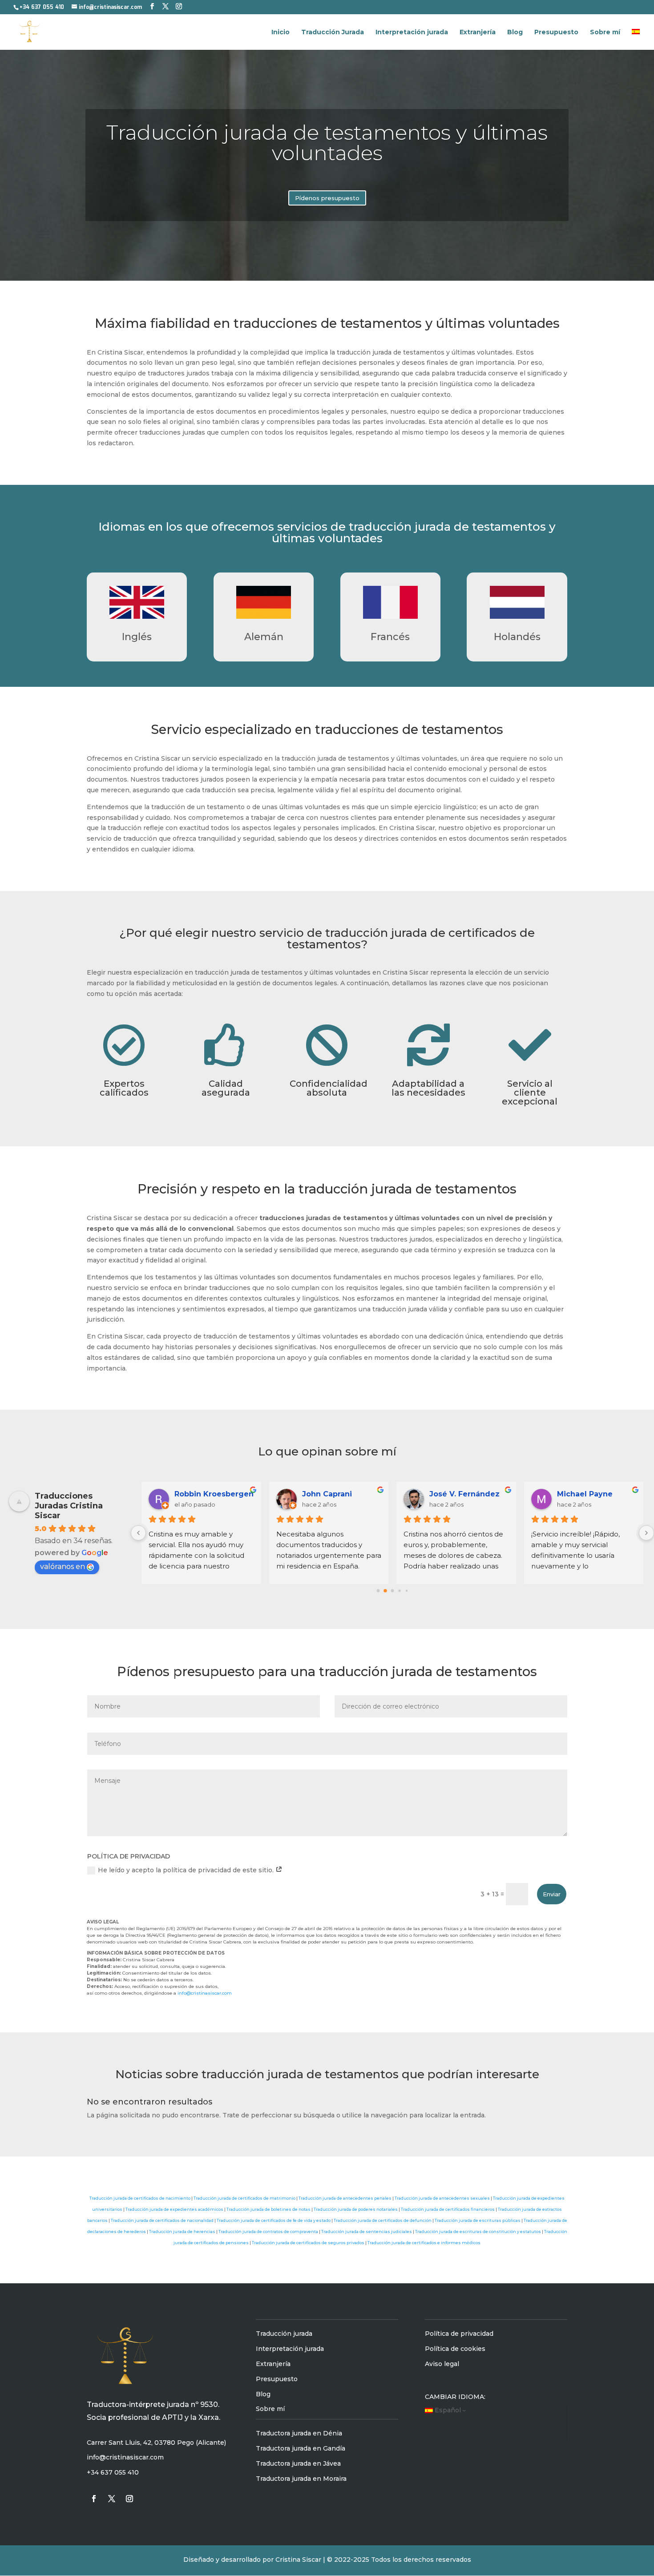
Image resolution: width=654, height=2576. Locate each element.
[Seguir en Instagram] (129, 2499)
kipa (437, 1494)
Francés (390, 637)
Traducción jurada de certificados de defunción (383, 2220)
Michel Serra (198, 1494)
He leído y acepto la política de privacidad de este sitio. (187, 1870)
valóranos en (63, 1566)
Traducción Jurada (333, 32)
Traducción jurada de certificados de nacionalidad (162, 2220)
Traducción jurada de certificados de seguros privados (308, 2243)
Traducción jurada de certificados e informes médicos (424, 2243)
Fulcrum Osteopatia (595, 1494)
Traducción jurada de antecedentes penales (345, 2198)
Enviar (552, 1894)
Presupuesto (556, 32)
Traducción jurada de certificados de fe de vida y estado (274, 2220)
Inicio (281, 32)
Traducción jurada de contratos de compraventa (268, 2231)
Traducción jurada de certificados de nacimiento (140, 2198)
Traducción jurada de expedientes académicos (174, 2209)
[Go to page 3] (400, 1590)
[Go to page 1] (386, 1590)
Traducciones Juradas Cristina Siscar (69, 1506)
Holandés (517, 637)
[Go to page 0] (378, 1590)
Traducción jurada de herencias (182, 2231)
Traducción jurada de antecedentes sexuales (442, 2198)
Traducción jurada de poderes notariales (356, 2209)
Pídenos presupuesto (327, 198)
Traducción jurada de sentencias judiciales (367, 2231)
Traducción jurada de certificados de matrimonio (244, 2198)
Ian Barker (322, 1494)
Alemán (264, 637)
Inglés (137, 637)
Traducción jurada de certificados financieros (447, 2209)
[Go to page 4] (406, 1590)
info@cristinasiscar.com (205, 1993)
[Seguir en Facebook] (94, 2499)
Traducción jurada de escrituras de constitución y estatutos (478, 2231)
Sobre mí (605, 32)
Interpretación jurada (412, 32)
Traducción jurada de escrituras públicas (478, 2220)
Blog (515, 32)
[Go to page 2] (392, 1591)
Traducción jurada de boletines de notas (268, 2209)
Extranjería (478, 32)
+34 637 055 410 (42, 7)
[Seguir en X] (112, 2499)
